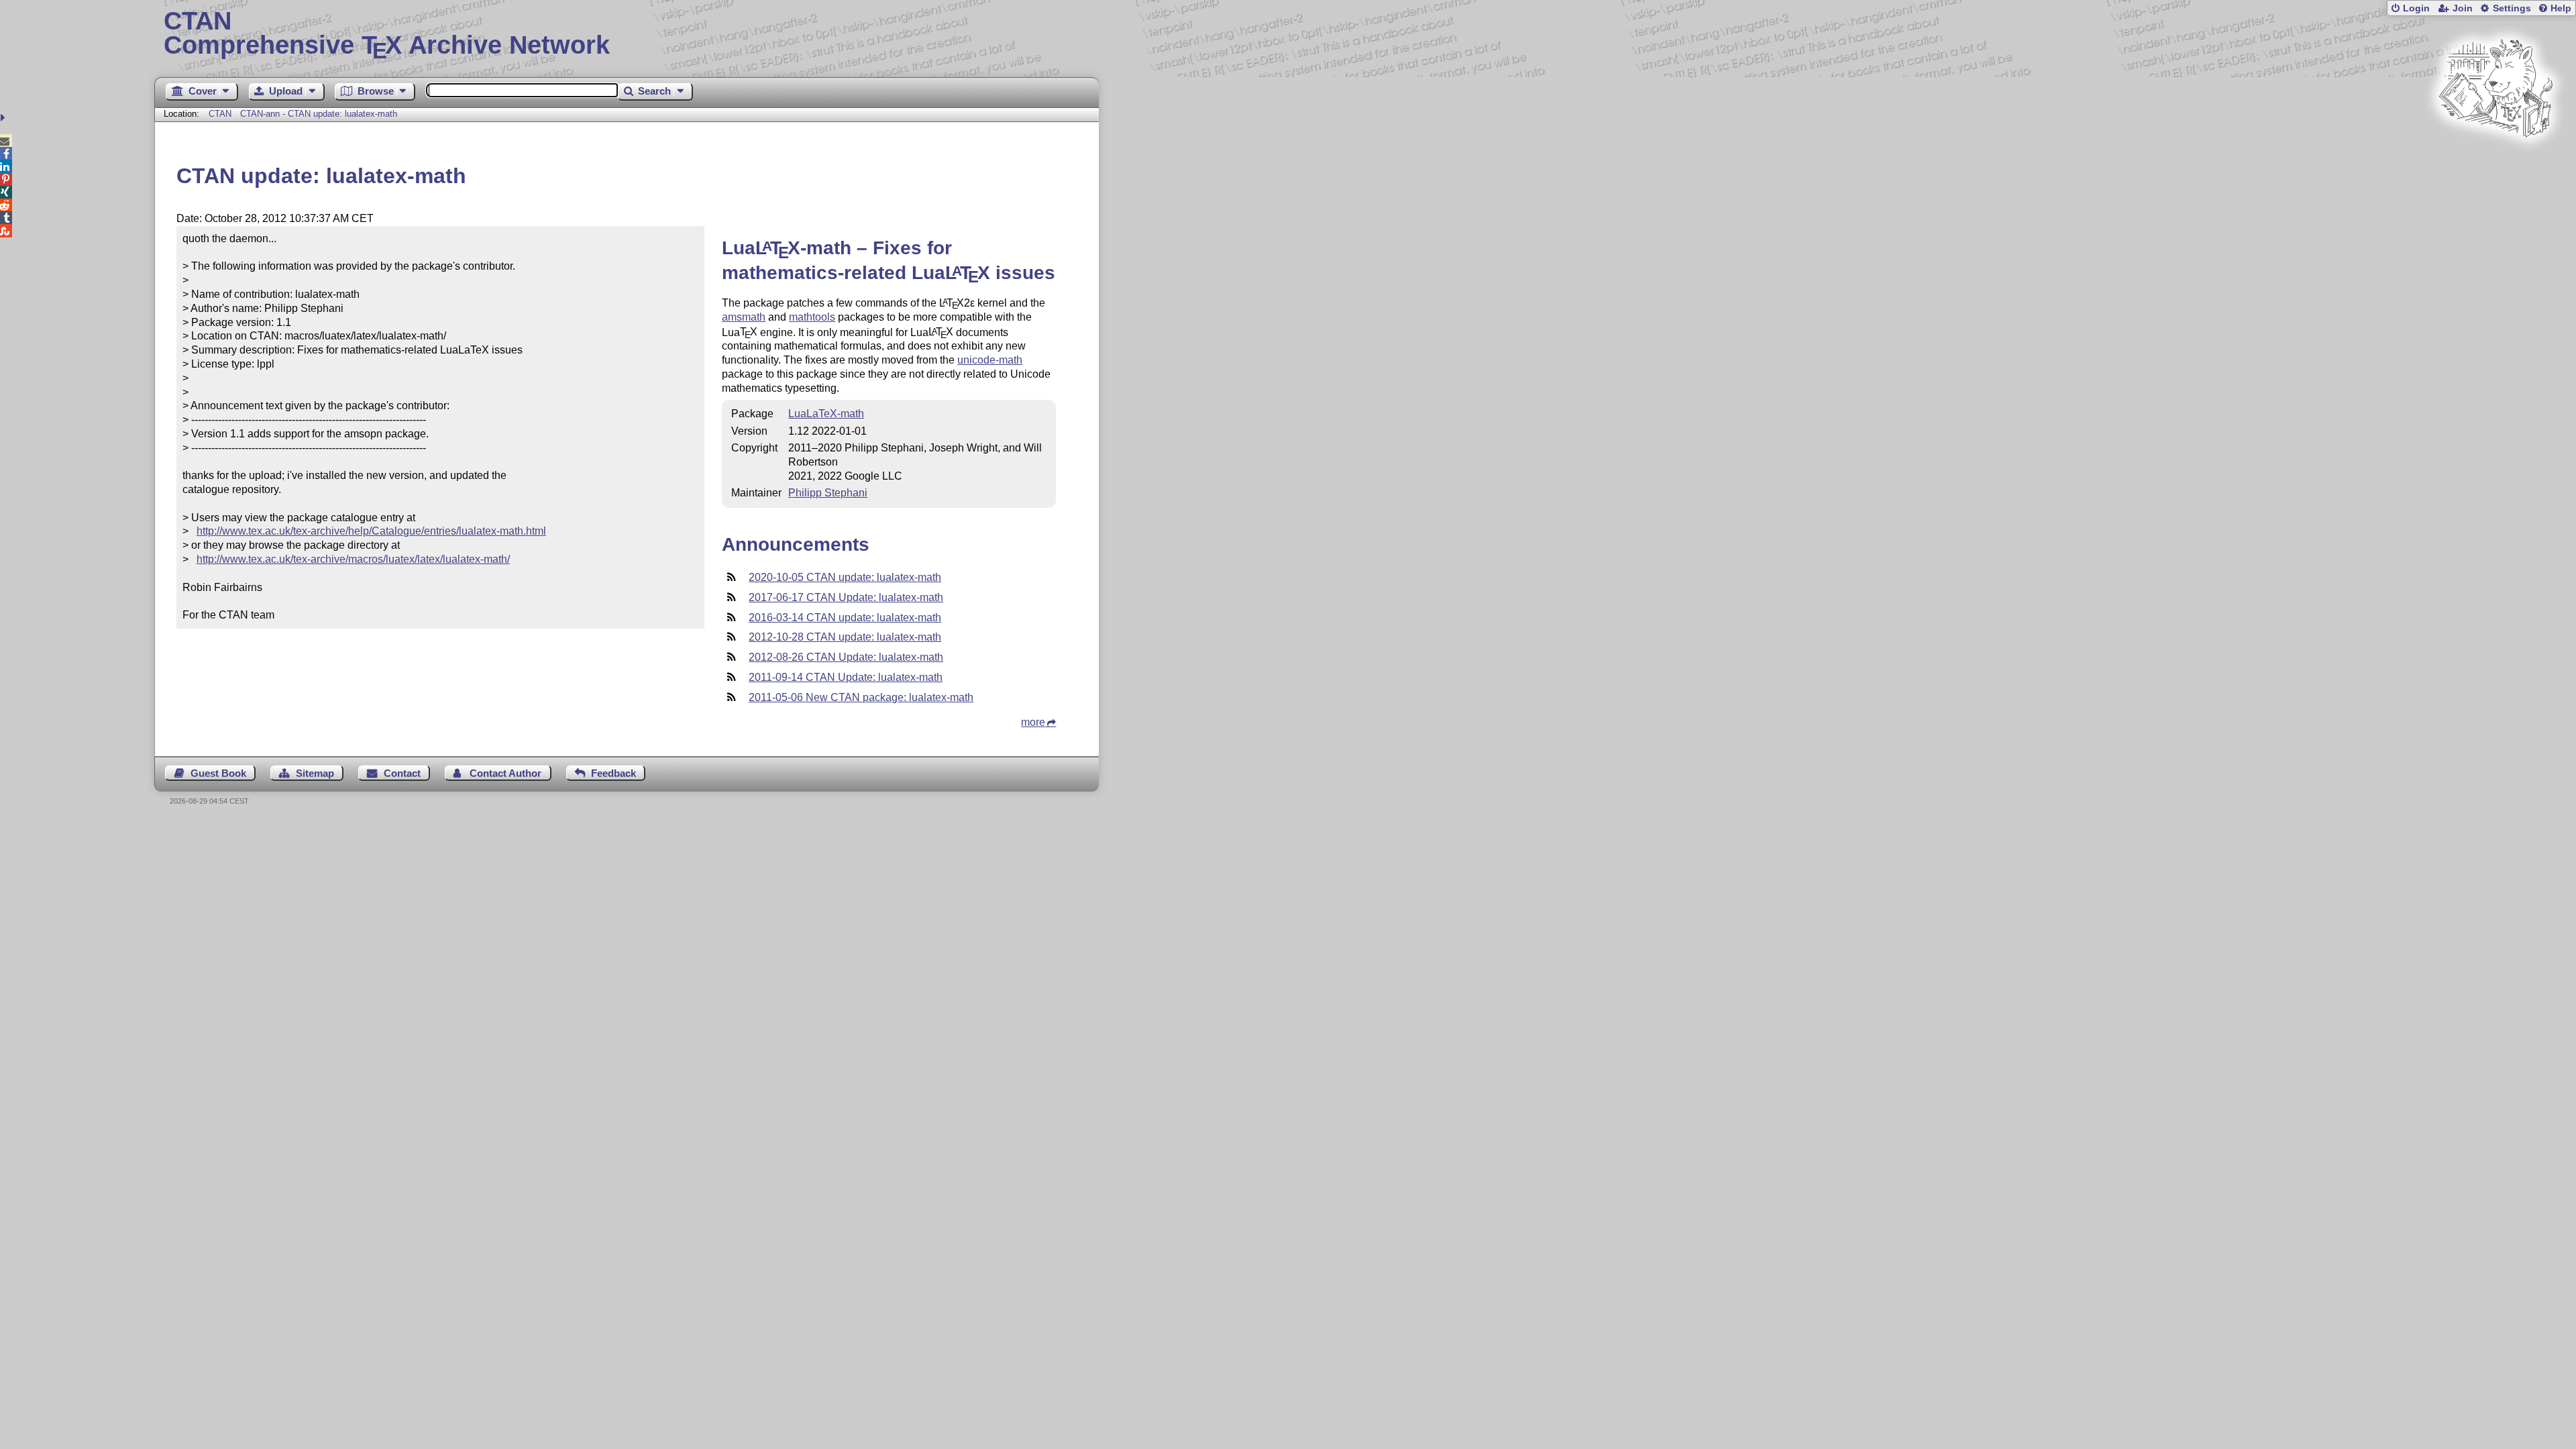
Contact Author (505, 773)
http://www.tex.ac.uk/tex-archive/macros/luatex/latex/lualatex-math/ (353, 559)
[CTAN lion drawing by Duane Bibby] (2495, 163)
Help (2561, 8)
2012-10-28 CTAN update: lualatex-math (845, 637)
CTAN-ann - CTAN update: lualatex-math (319, 114)
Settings (2512, 8)
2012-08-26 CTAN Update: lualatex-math (846, 657)
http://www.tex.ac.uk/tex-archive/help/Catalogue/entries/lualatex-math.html (371, 531)
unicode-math (990, 360)
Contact (402, 773)
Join (2463, 8)
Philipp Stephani (828, 493)
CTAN (220, 114)
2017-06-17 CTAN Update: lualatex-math (846, 597)
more (1033, 722)
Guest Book (218, 773)
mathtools (812, 317)
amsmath (744, 317)
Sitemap (315, 773)
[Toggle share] (4, 118)
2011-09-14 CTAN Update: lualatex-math (846, 677)
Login (2416, 8)
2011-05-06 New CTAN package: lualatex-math (861, 697)
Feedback (613, 773)
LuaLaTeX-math (826, 414)
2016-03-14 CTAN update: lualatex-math (845, 618)
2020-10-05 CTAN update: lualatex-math (845, 577)
